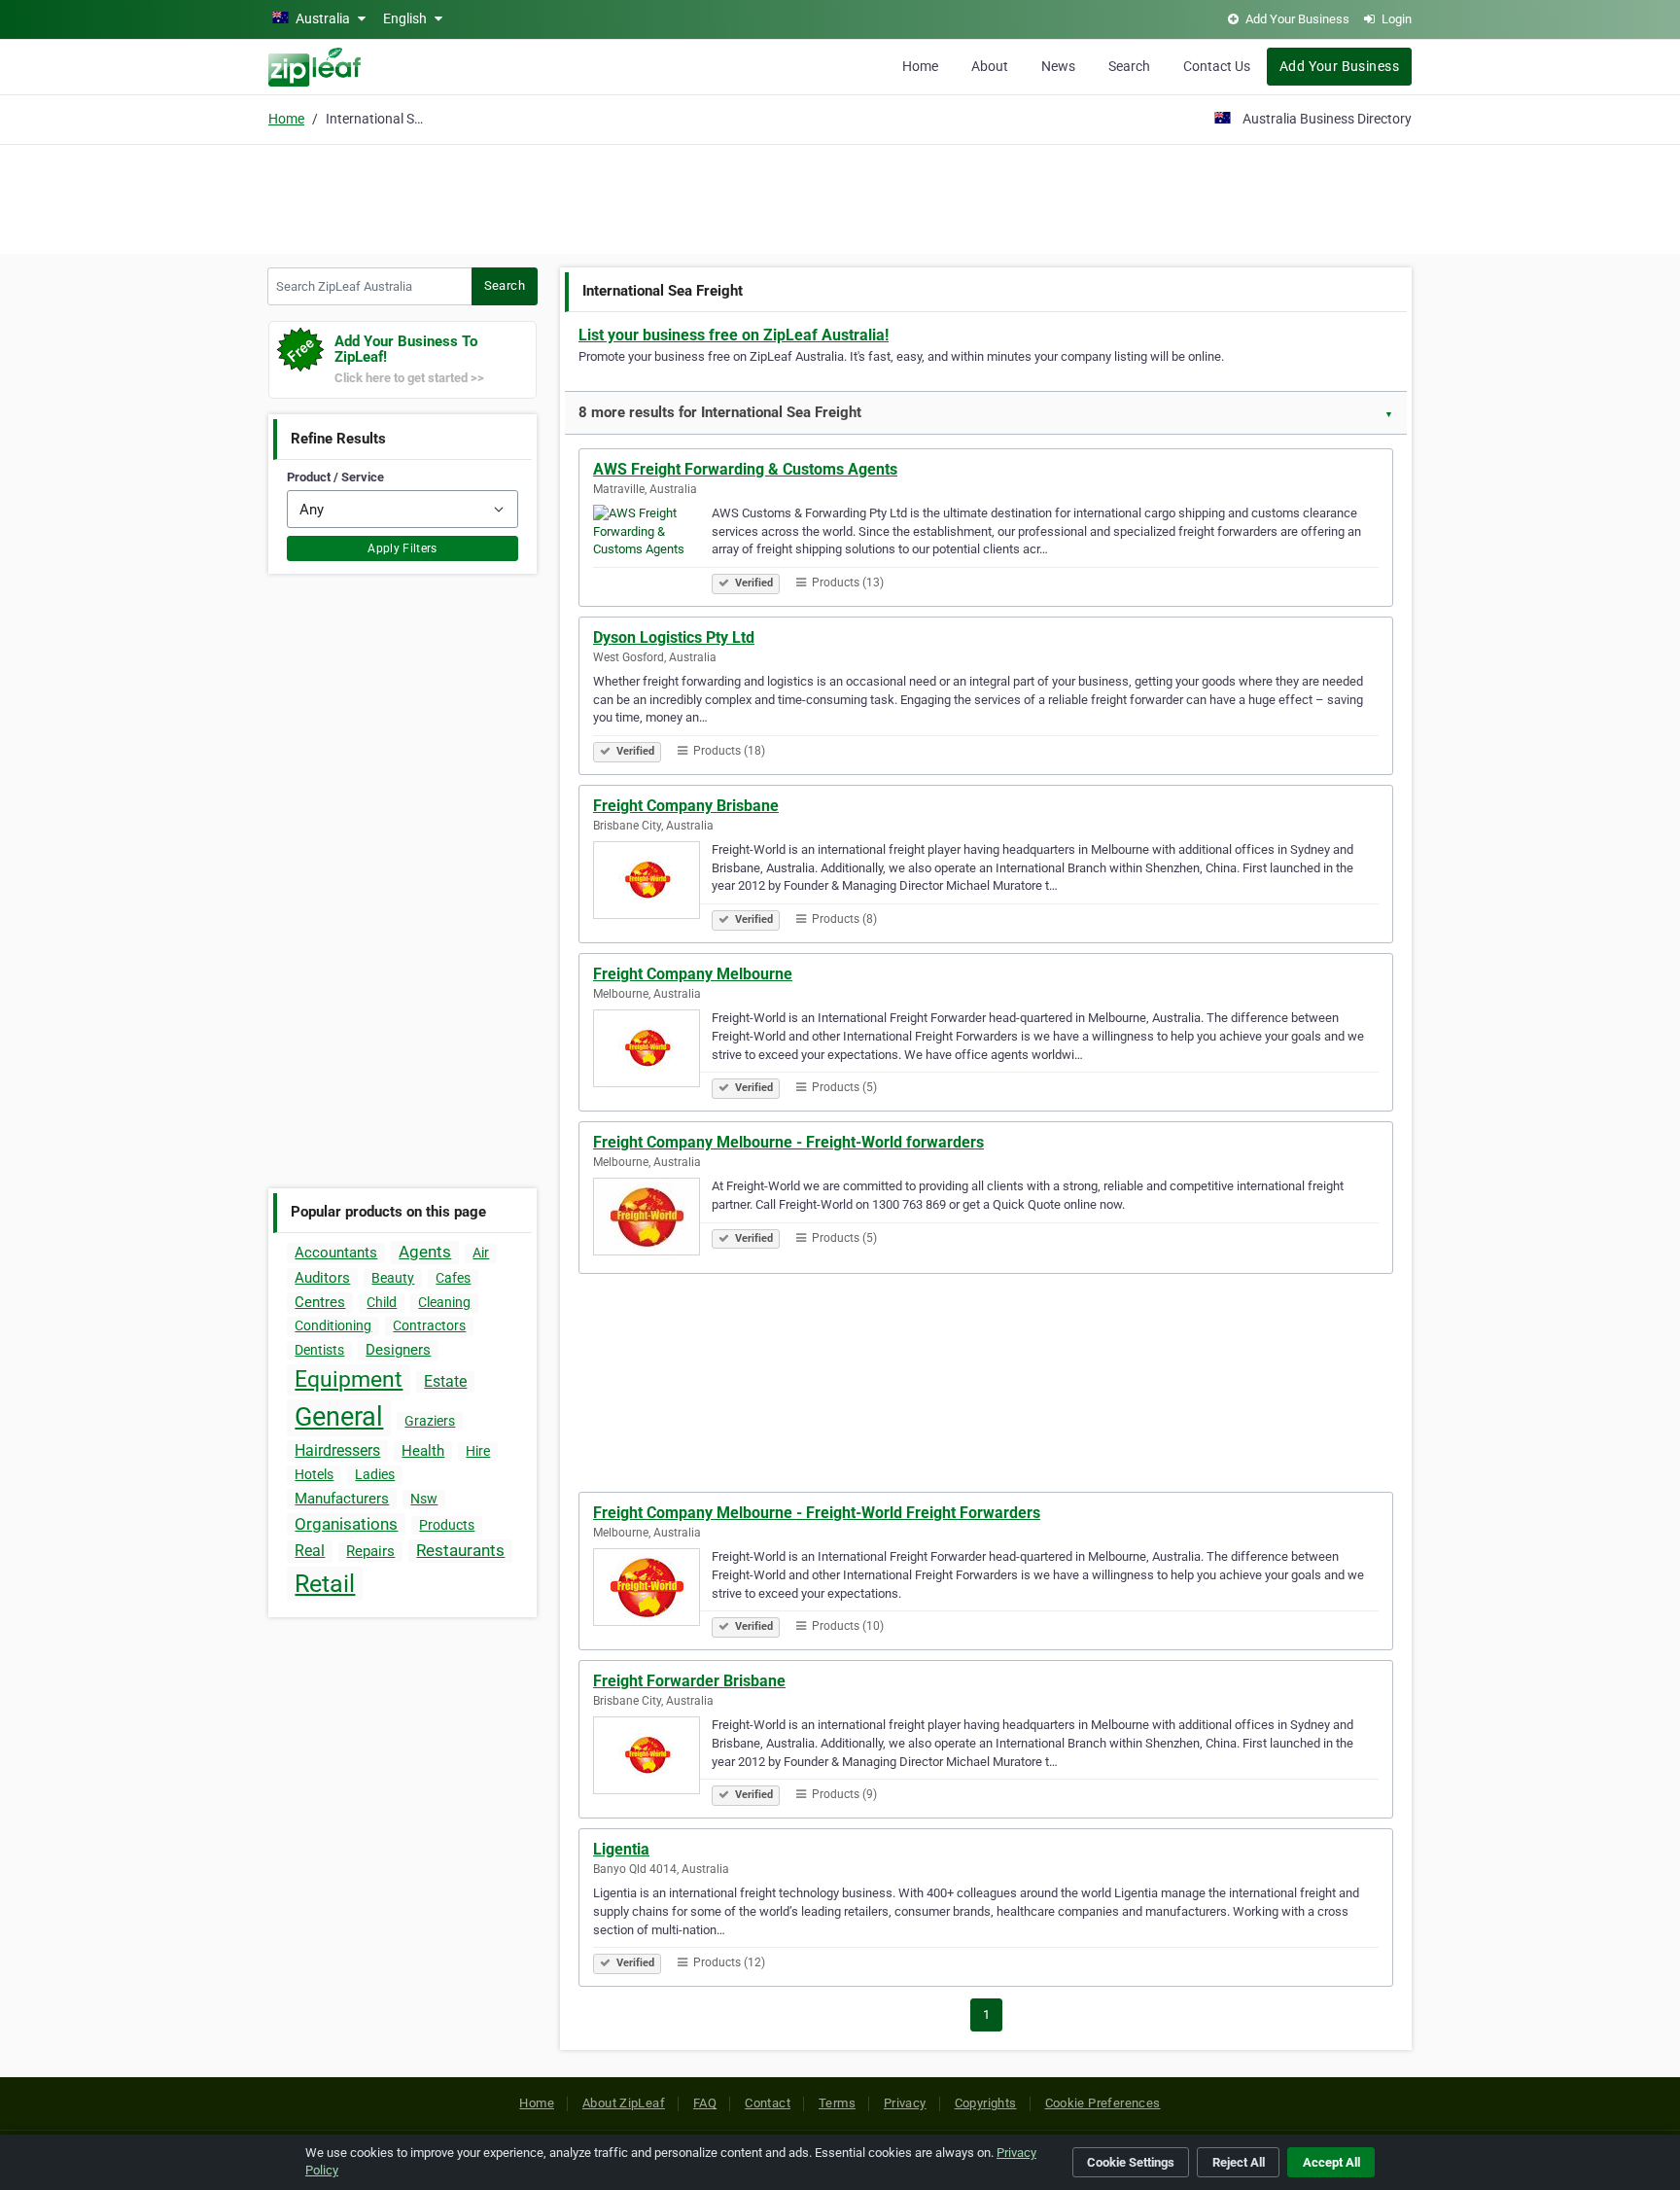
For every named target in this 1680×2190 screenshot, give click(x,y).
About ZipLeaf (624, 2103)
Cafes (453, 1278)
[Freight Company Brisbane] (652, 883)
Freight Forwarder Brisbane (689, 1681)
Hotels (314, 1474)
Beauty (393, 1278)
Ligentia (621, 1849)
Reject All (1239, 2162)
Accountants (336, 1253)
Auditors (322, 1278)
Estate (445, 1381)
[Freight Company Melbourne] (652, 1051)
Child (382, 1302)
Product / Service (335, 477)
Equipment (349, 1379)
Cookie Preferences (1103, 2103)
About (990, 66)
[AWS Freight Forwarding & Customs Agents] (652, 547)
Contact (768, 2103)
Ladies (375, 1474)
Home (920, 66)
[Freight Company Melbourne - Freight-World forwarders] (652, 1219)
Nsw (424, 1499)
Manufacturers (342, 1499)
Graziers (430, 1421)
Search (1129, 66)
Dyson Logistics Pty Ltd (674, 637)
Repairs (370, 1551)
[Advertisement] (840, 196)
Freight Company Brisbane (686, 806)
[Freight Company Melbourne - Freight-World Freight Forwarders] (652, 1590)
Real (310, 1551)
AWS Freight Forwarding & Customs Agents (745, 469)
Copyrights (986, 2103)
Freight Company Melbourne (693, 974)
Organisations (346, 1524)
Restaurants (460, 1550)
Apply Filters (402, 548)
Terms (837, 2103)
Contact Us (1217, 66)
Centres (320, 1302)
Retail (325, 1584)
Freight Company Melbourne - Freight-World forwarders (788, 1142)
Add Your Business (1339, 66)
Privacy (905, 2103)
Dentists (319, 1350)
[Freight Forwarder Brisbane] (652, 1758)
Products (447, 1525)
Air (481, 1253)
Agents (425, 1252)
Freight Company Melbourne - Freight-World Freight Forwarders (817, 1513)
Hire (478, 1451)
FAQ (705, 2103)
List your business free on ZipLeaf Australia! (734, 335)
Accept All (1331, 2162)
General (339, 1417)
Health (423, 1451)
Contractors (429, 1325)
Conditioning (333, 1325)
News (1058, 66)
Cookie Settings (1131, 2162)
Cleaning (444, 1302)
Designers (398, 1350)
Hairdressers (337, 1450)
